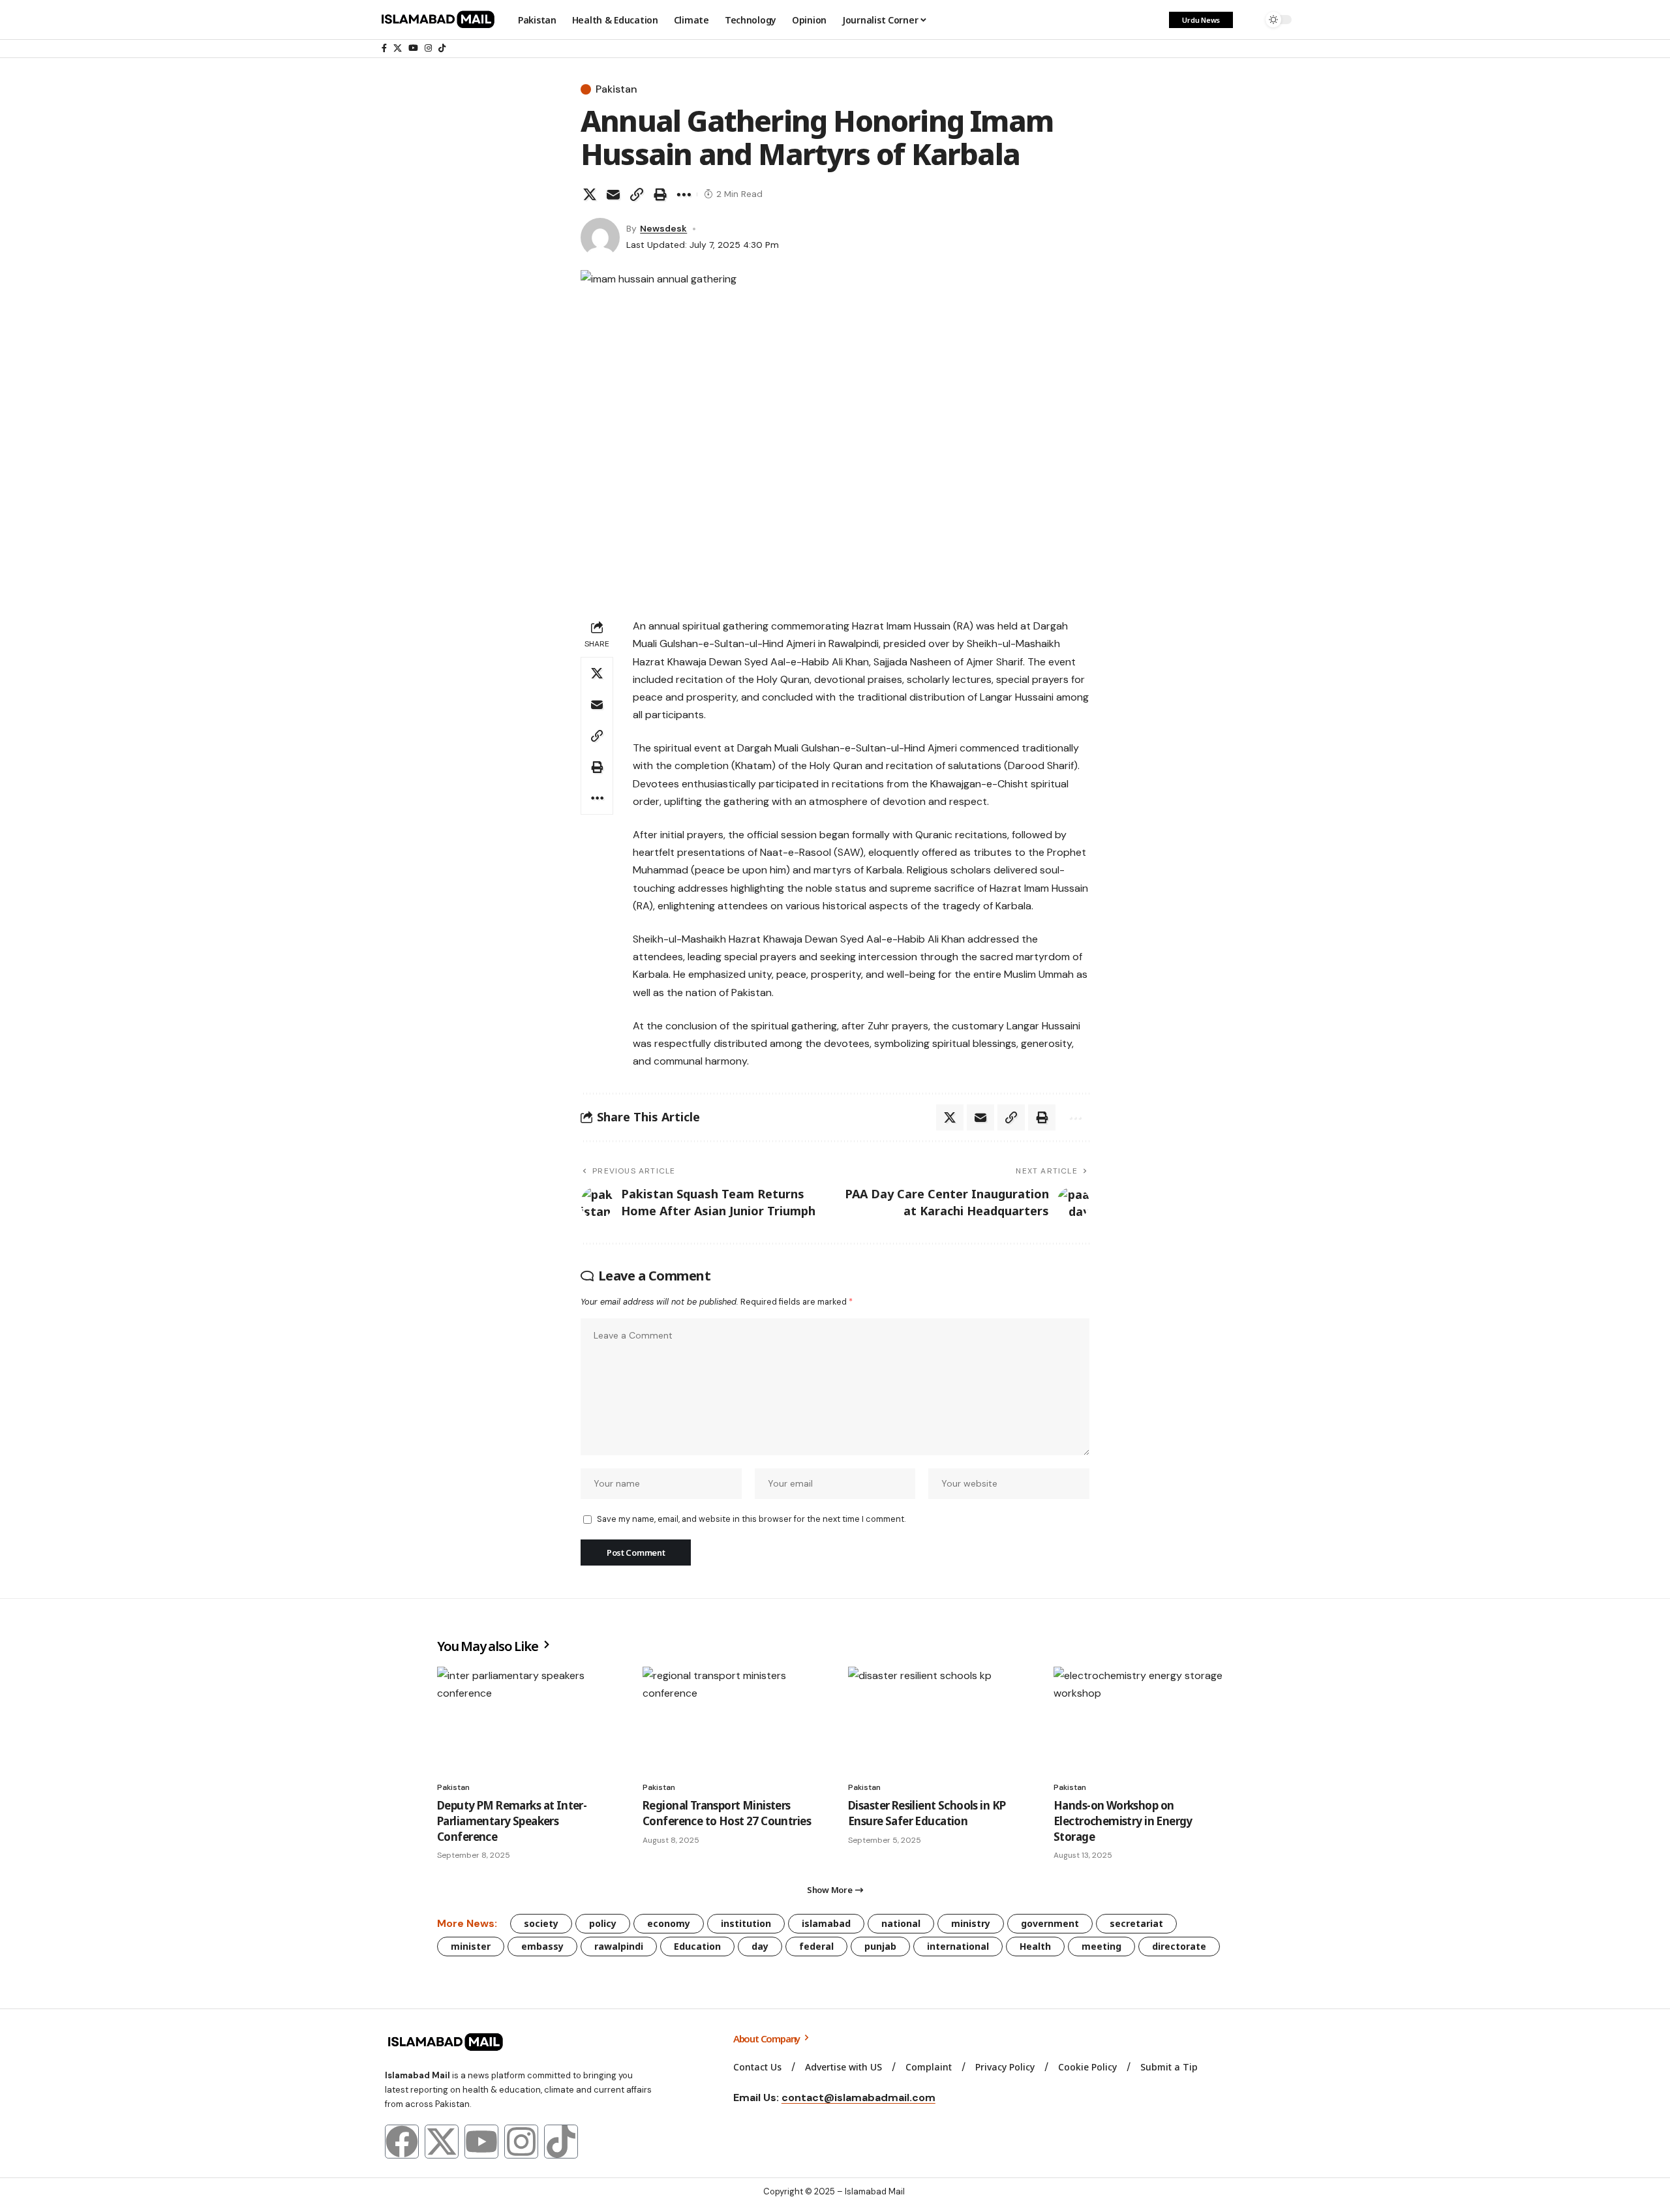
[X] (398, 48)
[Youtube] (481, 2142)
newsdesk (663, 228)
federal (816, 1946)
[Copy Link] (637, 194)
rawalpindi (619, 1946)
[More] (684, 194)
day (760, 1946)
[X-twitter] (442, 2142)
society (541, 1923)
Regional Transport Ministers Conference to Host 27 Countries (727, 1813)
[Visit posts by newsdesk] (600, 237)
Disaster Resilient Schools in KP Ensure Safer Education (927, 1813)
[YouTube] (413, 48)
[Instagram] (428, 48)
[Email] (613, 194)
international (958, 1946)
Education (697, 1946)
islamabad (826, 1923)
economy (669, 1923)
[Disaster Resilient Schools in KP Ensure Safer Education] (938, 1720)
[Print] (660, 194)
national (901, 1923)
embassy (542, 1946)
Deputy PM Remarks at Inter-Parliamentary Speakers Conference (512, 1821)
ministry (971, 1923)
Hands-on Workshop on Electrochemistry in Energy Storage (1123, 1821)
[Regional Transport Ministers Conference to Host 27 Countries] (732, 1720)
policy (603, 1923)
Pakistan (616, 89)
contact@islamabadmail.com (858, 2098)
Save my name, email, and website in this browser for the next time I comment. (751, 1519)
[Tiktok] (561, 2142)
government (1050, 1923)
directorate (1179, 1946)
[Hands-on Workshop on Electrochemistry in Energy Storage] (1143, 1720)
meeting (1101, 1946)
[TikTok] (442, 48)
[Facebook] (384, 48)
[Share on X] (590, 194)
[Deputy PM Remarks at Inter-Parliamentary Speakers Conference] (527, 1720)
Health (1035, 1946)
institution (746, 1923)
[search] (1249, 20)
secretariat (1136, 1923)
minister (471, 1946)
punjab (880, 1946)
